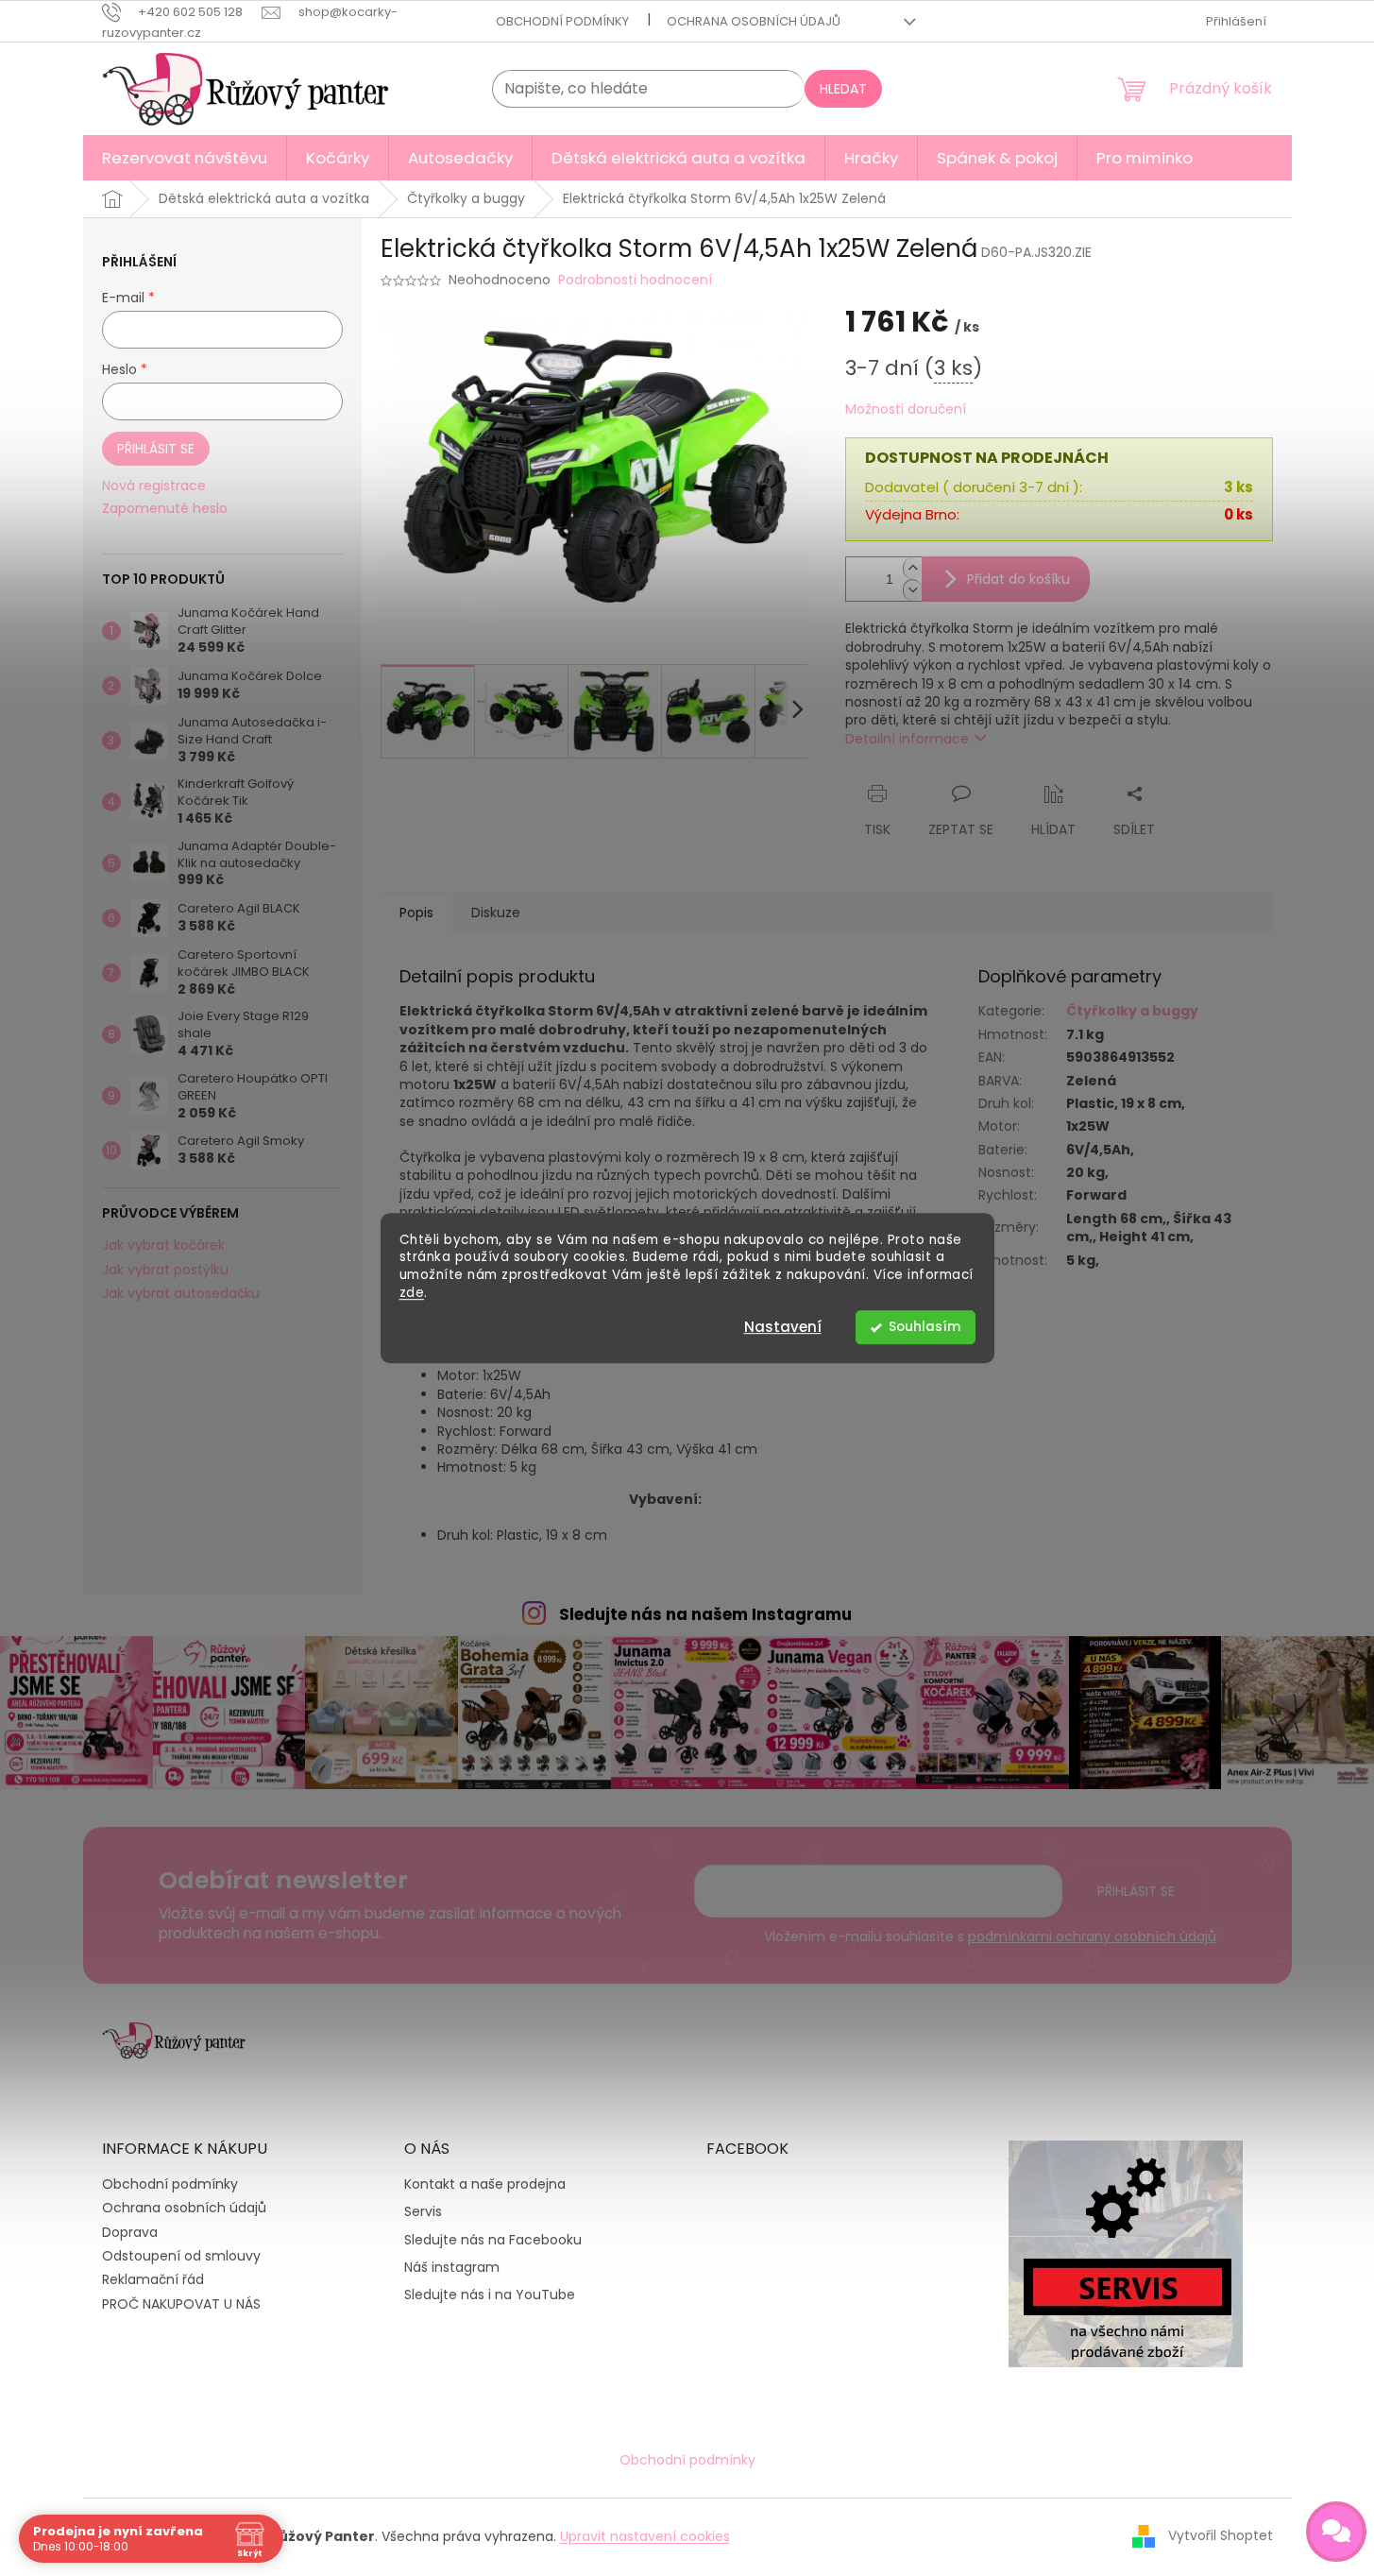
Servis (423, 2212)
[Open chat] (1336, 2532)
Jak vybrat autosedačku (181, 1294)
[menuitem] (185, 158)
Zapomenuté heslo (165, 509)
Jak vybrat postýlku (165, 1270)
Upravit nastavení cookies (645, 2536)
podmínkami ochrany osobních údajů (1092, 1936)
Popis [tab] (416, 913)
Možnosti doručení (906, 409)
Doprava (130, 2232)
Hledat (843, 89)
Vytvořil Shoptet (1221, 2535)
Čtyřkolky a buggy (1132, 1011)
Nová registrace (154, 486)
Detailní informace (907, 739)
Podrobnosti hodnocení (635, 280)
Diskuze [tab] (496, 913)
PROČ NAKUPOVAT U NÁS (181, 2304)
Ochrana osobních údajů (754, 21)
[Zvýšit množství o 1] (912, 568)
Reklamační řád (153, 2279)
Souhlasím (924, 1327)
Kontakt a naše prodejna (485, 2184)
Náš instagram (452, 2268)
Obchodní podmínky (562, 21)
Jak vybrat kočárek (163, 1245)
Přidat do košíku (1018, 579)
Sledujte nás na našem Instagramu (705, 1614)
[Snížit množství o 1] (912, 590)
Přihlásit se (156, 449)
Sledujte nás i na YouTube (490, 2295)
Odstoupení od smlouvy (181, 2256)
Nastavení (783, 1327)
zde (412, 1293)
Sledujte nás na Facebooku (493, 2240)
